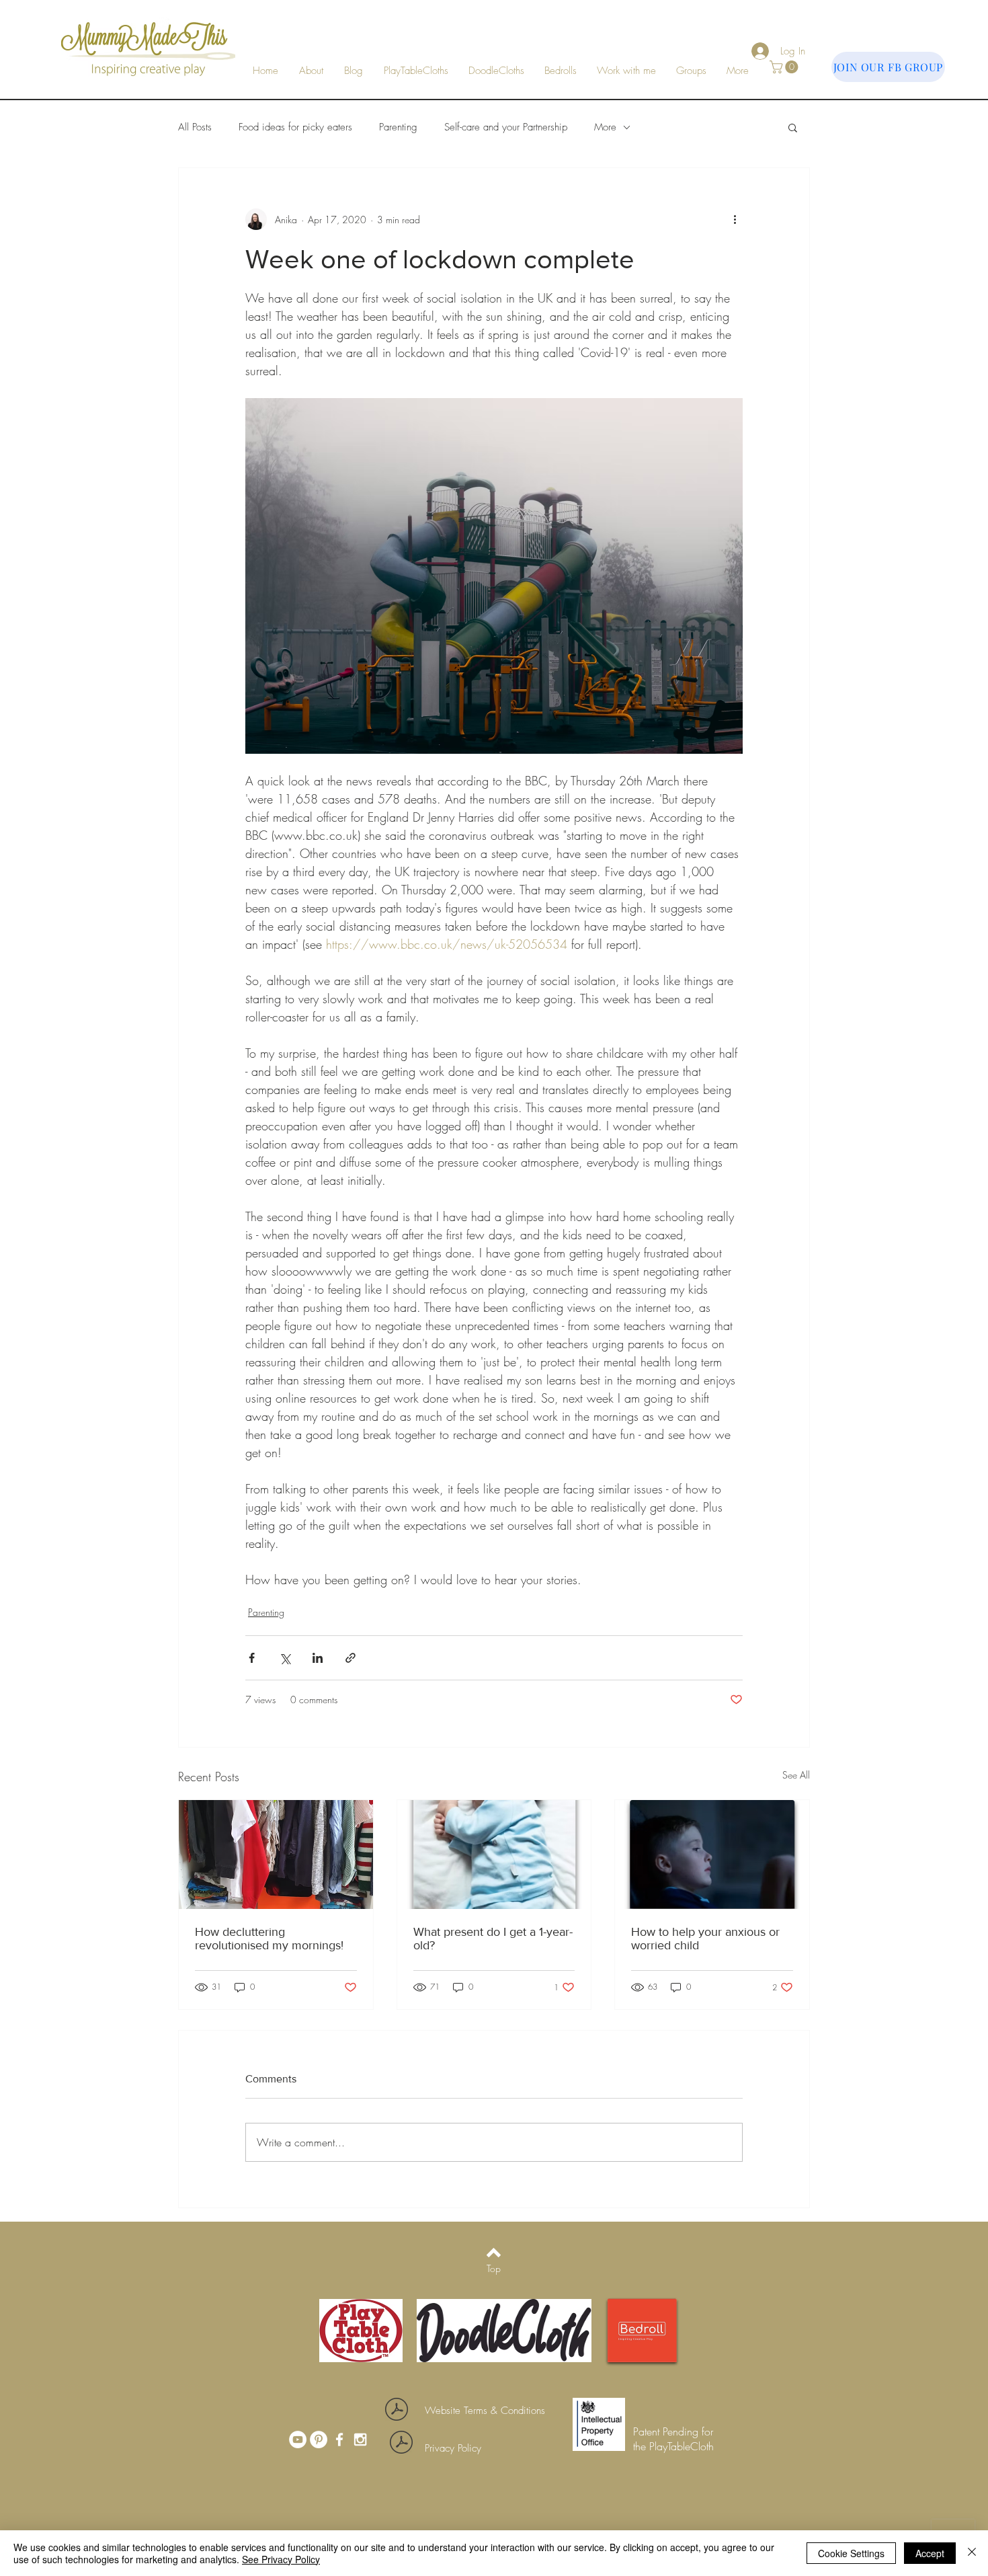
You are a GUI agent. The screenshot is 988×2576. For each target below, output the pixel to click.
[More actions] (735, 219)
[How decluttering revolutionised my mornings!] (276, 1855)
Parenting (398, 127)
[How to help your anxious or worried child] (712, 1855)
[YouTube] (298, 2440)
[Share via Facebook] (252, 1658)
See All (796, 1775)
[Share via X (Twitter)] (285, 1658)
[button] (626, 71)
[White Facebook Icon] (339, 2440)
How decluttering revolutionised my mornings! (269, 1939)
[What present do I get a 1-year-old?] (494, 1855)
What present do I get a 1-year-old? (493, 1939)
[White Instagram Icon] (360, 2440)
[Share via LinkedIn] (318, 1658)
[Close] (972, 2553)
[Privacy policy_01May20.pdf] (401, 2444)
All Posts (195, 127)
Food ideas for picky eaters (295, 127)
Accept (930, 2553)
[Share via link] (351, 1658)
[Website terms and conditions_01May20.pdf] (397, 2411)
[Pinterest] (319, 2440)
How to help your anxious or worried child (705, 1939)
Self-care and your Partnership (506, 127)
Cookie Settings (851, 2553)
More (605, 127)
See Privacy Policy (281, 2559)
